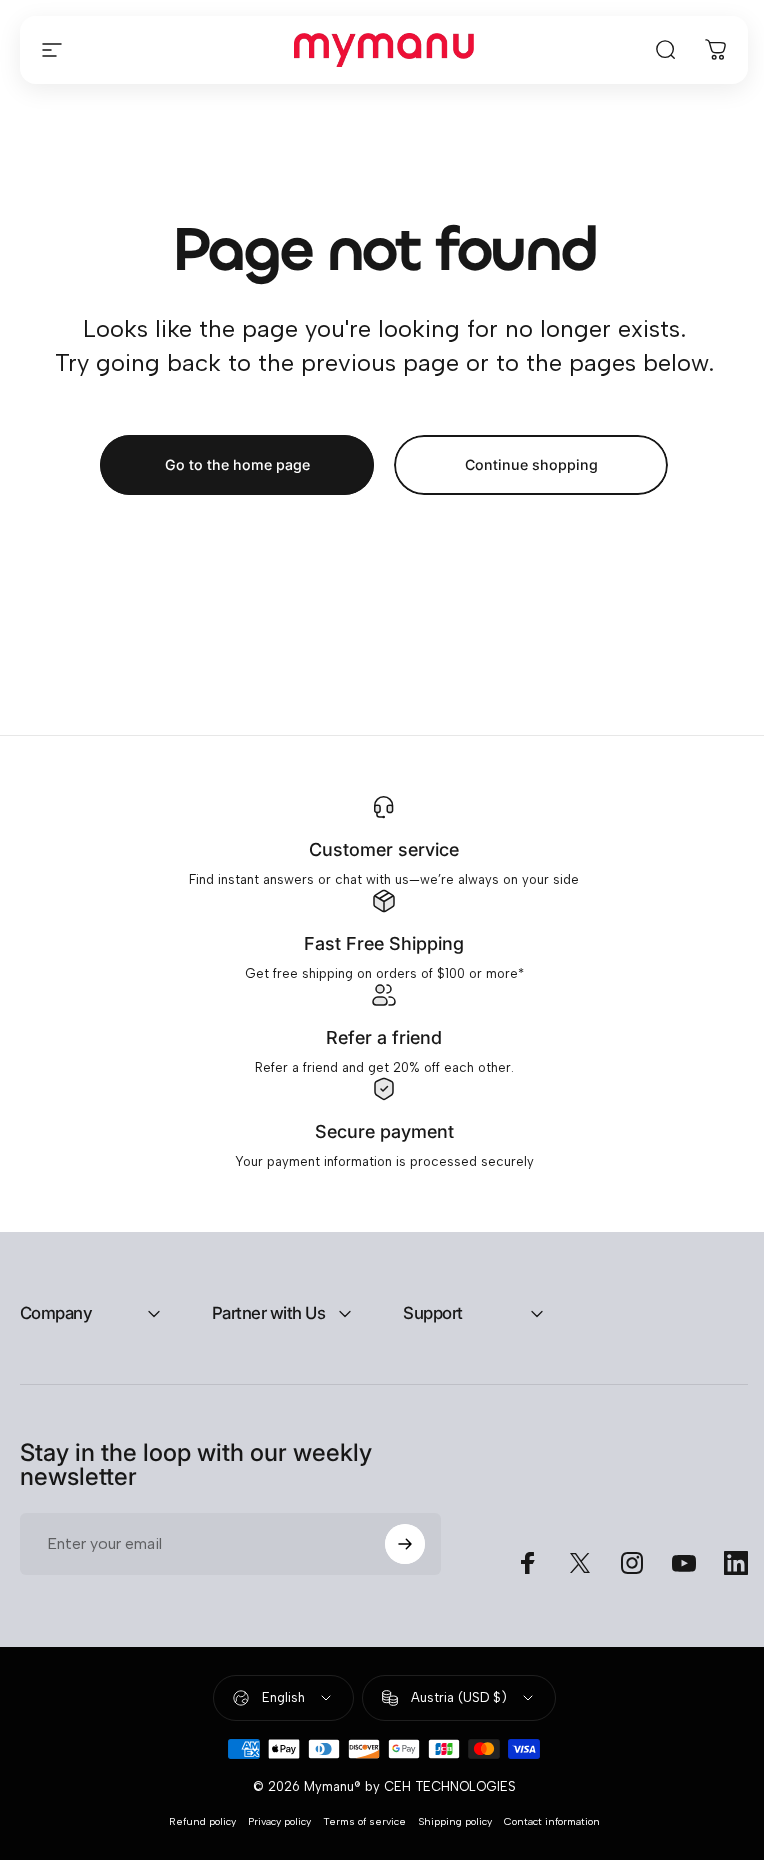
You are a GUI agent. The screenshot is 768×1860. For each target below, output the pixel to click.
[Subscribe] (396, 1557)
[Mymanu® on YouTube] (669, 1576)
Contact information (544, 1835)
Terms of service (356, 1835)
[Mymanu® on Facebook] (513, 1576)
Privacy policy (271, 1835)
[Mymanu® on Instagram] (617, 1576)
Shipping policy (447, 1835)
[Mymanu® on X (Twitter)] (565, 1576)
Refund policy (194, 1835)
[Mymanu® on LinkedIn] (721, 1576)
